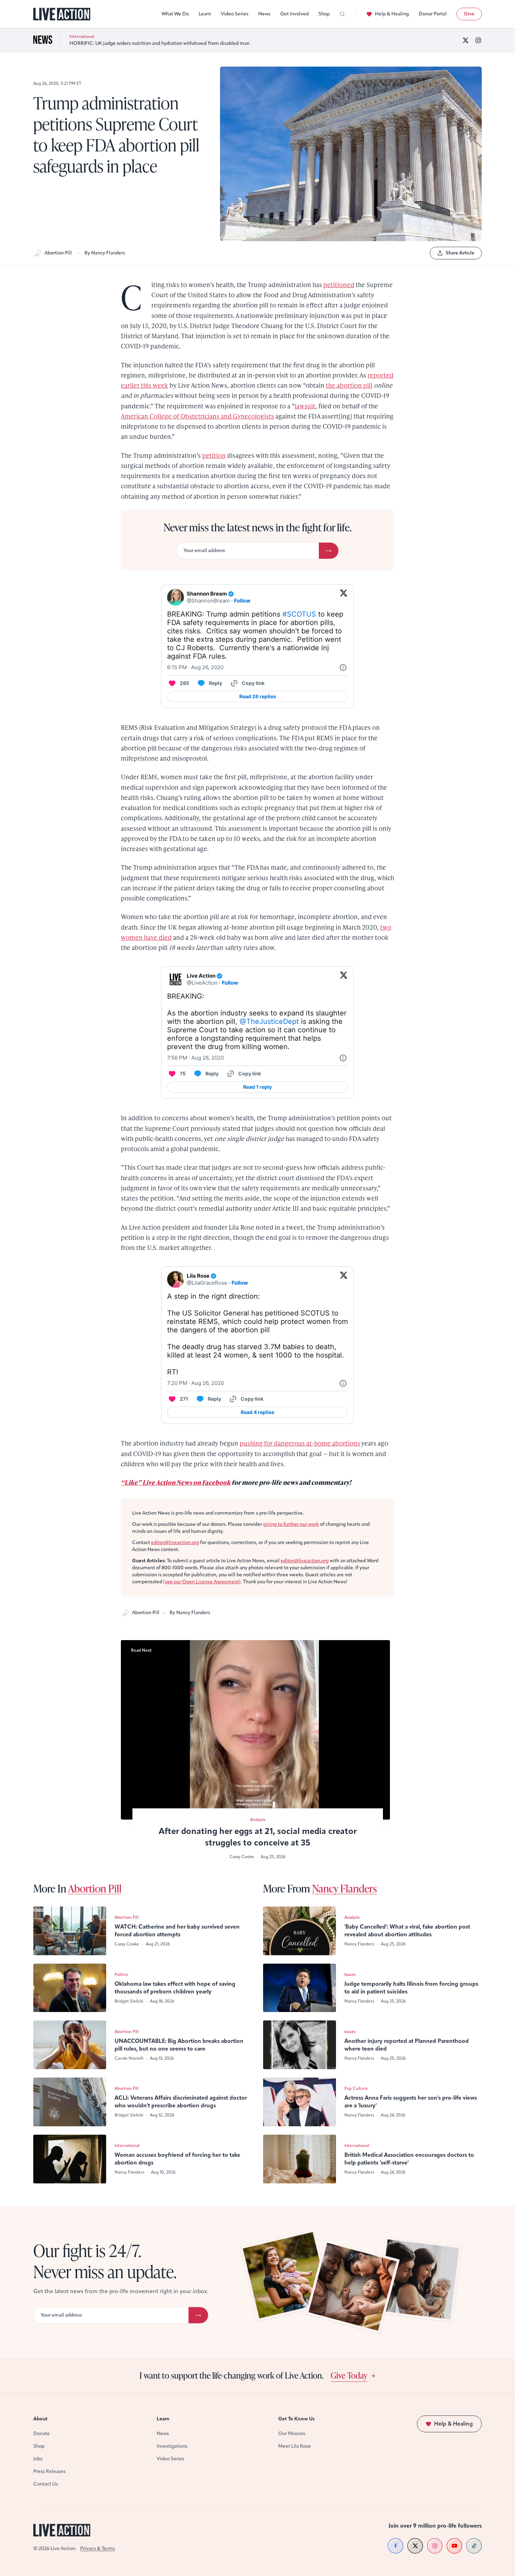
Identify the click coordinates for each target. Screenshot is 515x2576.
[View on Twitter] (344, 597)
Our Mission (292, 2434)
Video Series (235, 14)
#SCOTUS (299, 614)
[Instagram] (478, 40)
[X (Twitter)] (466, 40)
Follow (242, 601)
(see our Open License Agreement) (202, 1582)
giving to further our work (291, 1524)
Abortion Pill (58, 253)
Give (469, 14)
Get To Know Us (296, 2419)
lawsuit (305, 406)
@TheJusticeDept (269, 1021)
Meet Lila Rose (294, 2446)
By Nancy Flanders (105, 253)
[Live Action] (62, 14)
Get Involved (294, 14)
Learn (205, 14)
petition (214, 455)
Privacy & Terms (98, 2548)
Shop (324, 14)
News (264, 14)
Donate (42, 2434)
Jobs (38, 2459)
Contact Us (46, 2484)
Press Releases (49, 2471)
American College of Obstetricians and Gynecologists (197, 416)
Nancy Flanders (345, 1888)
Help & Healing (392, 14)
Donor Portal (433, 14)
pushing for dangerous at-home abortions (300, 1443)
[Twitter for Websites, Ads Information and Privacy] (343, 667)
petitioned (339, 284)
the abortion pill (349, 385)
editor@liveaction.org (175, 1542)
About (40, 2419)
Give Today (349, 2375)
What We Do (175, 14)
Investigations (172, 2446)
